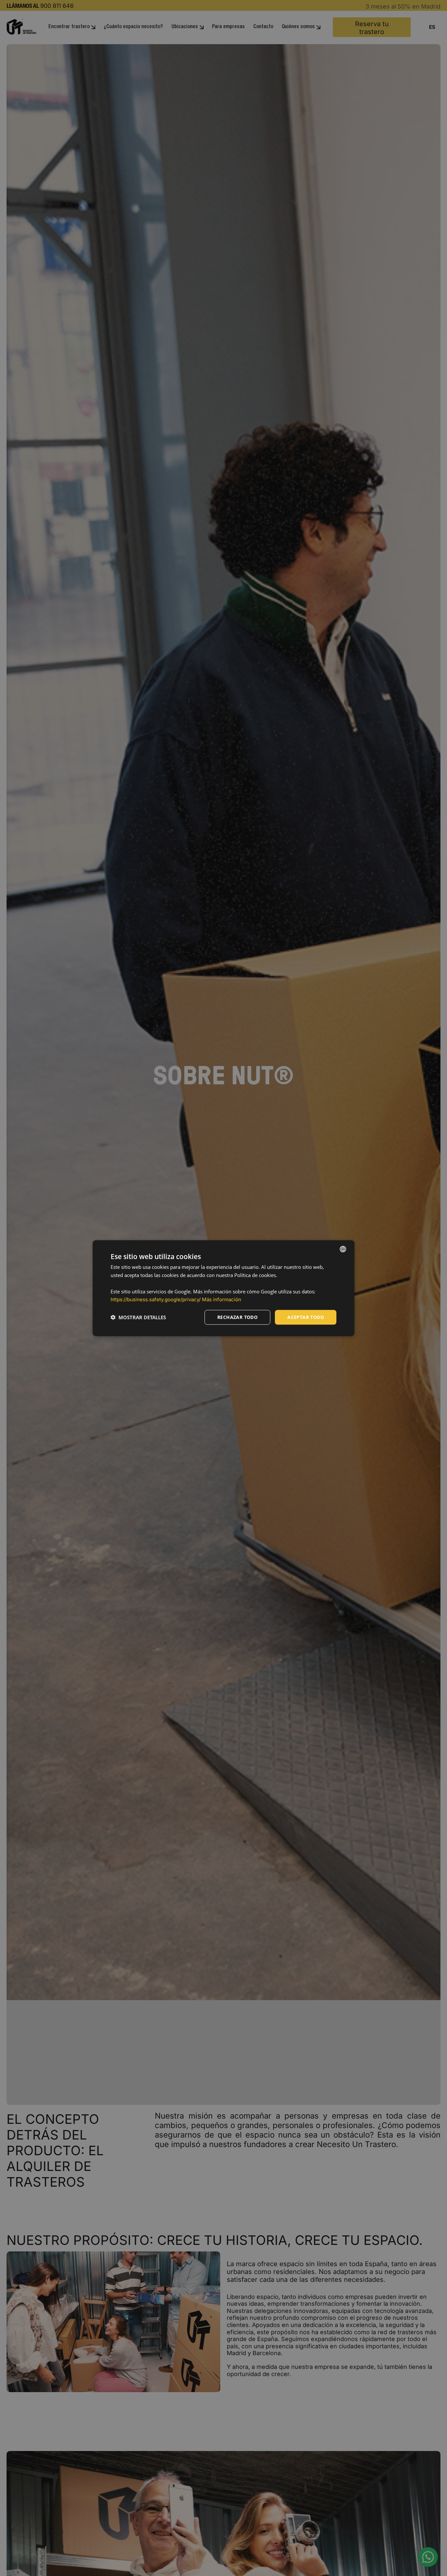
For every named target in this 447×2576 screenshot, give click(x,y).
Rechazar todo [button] (237, 1317)
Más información (222, 1299)
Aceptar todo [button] (306, 1317)
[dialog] (223, 1288)
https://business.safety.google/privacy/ (156, 1299)
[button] (138, 1317)
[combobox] (343, 1249)
